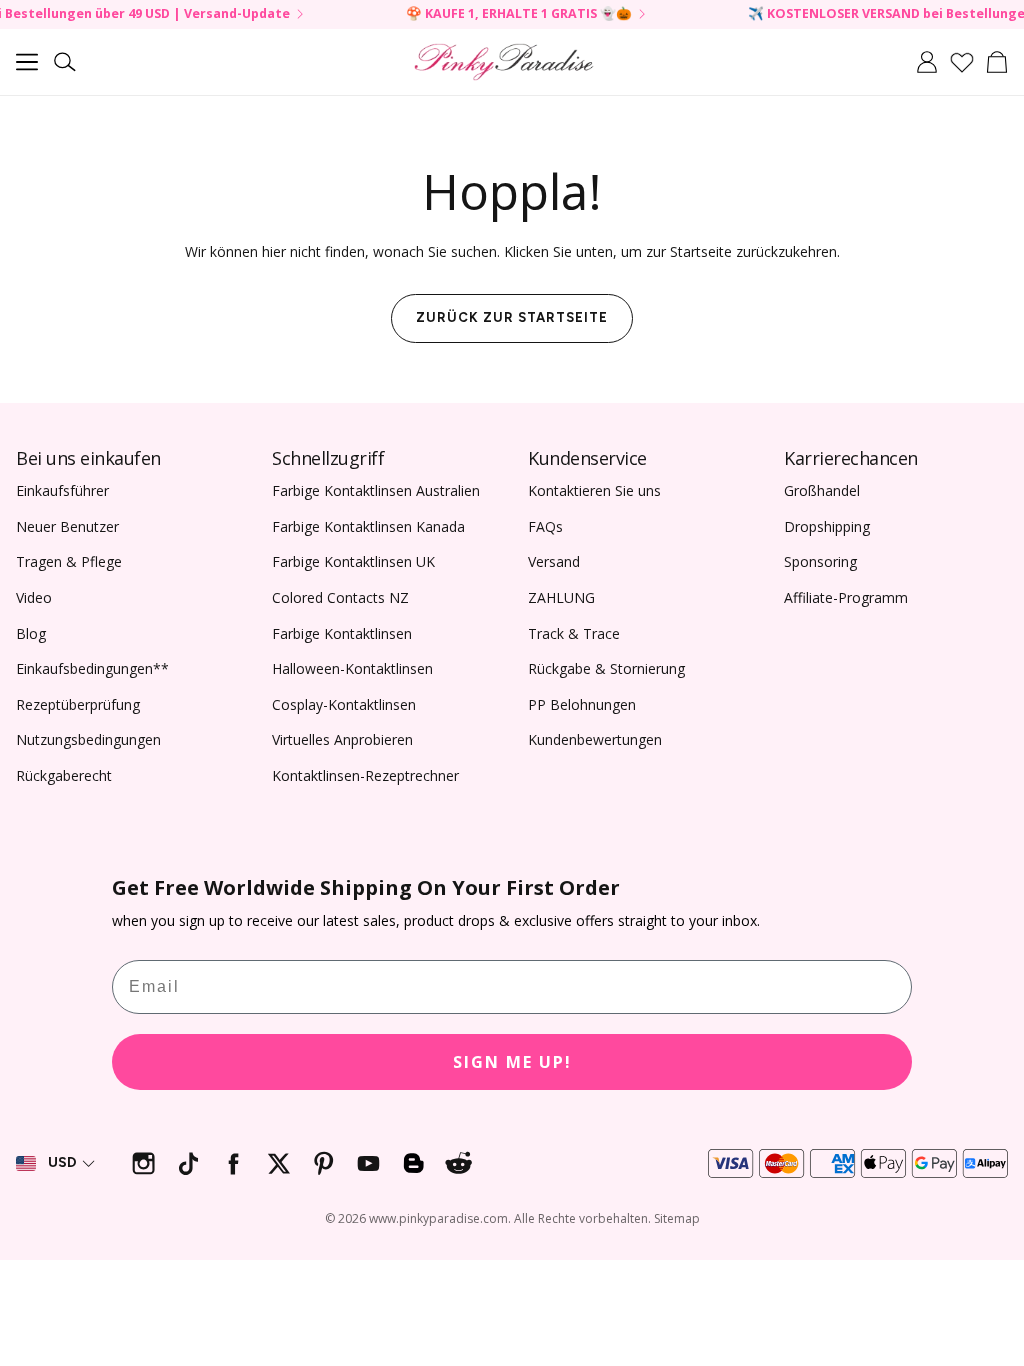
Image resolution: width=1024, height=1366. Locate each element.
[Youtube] (368, 1163)
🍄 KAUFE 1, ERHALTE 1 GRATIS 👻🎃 (494, 14)
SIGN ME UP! (512, 1062)
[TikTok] (188, 1163)
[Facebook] (233, 1163)
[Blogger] (413, 1163)
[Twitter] (278, 1163)
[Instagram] (143, 1163)
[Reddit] (458, 1163)
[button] (27, 62)
